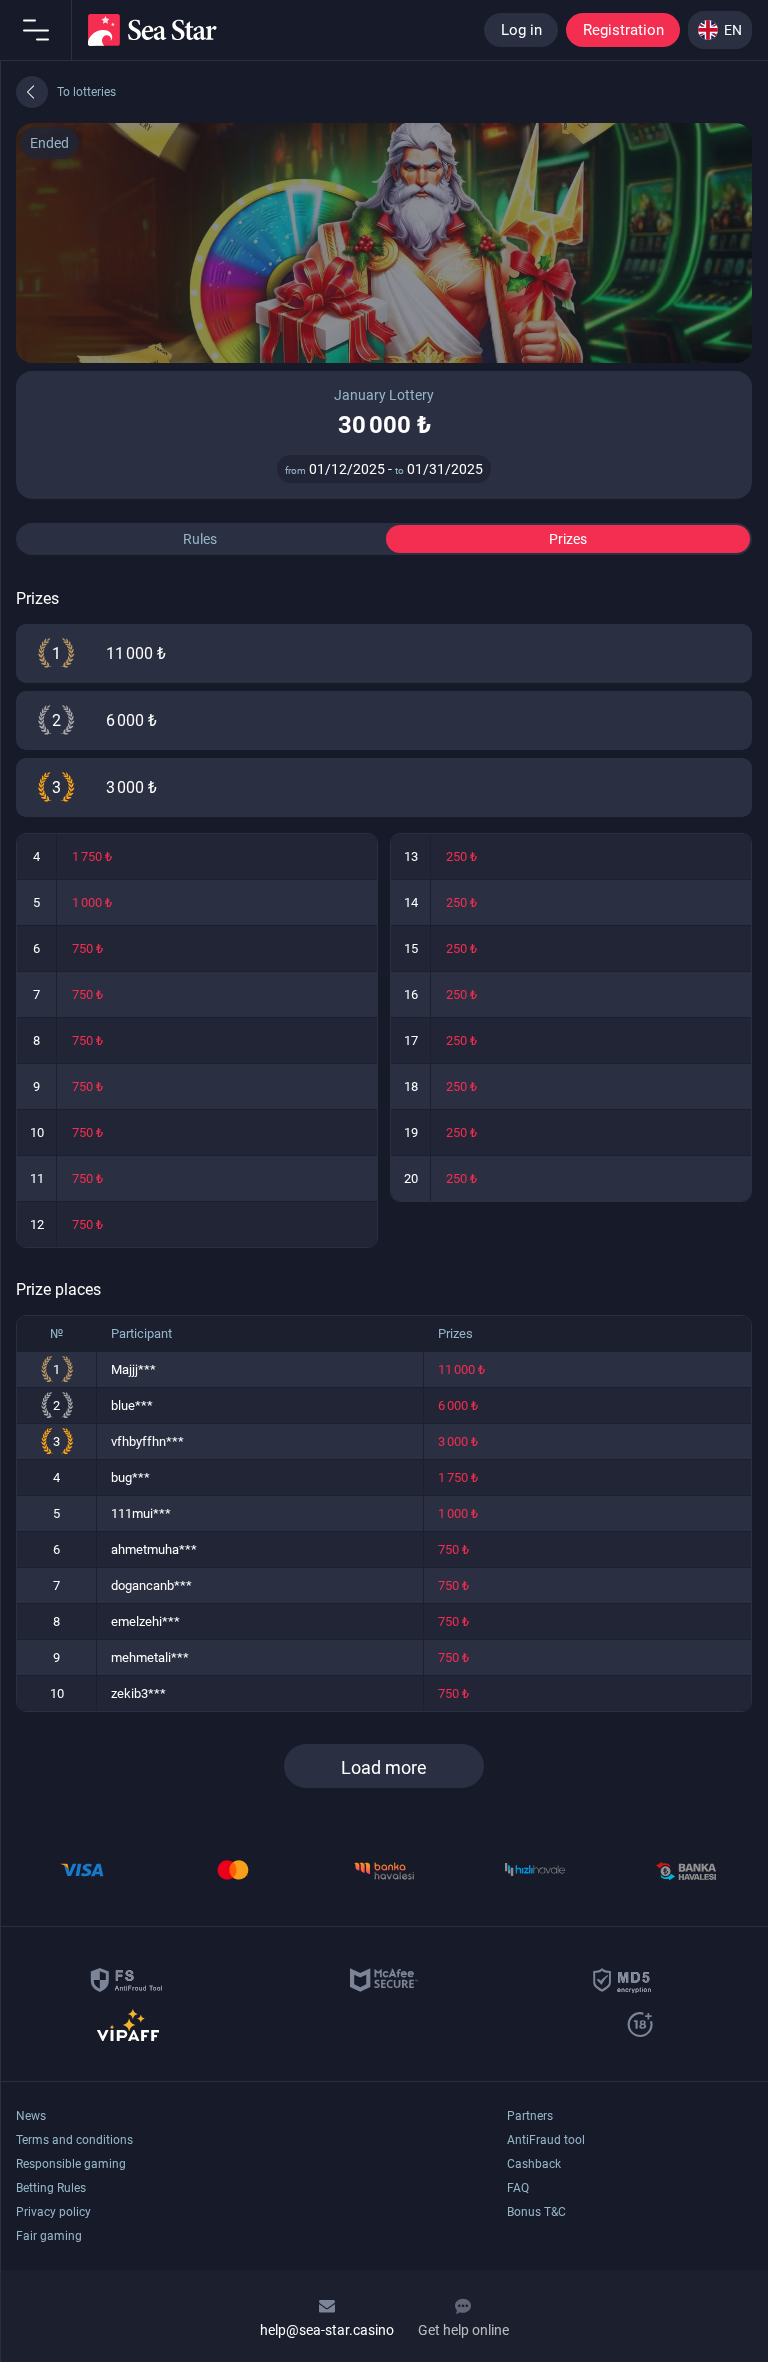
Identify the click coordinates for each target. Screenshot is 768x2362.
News (31, 2116)
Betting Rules (51, 2188)
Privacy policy (53, 2212)
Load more (384, 1767)
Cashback (534, 2164)
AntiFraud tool (546, 2140)
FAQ (518, 2188)
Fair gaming (49, 2236)
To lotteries (86, 92)
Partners (530, 2116)
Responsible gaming (71, 2164)
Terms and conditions (74, 2140)
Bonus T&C (536, 2212)
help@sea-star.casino (327, 2330)
